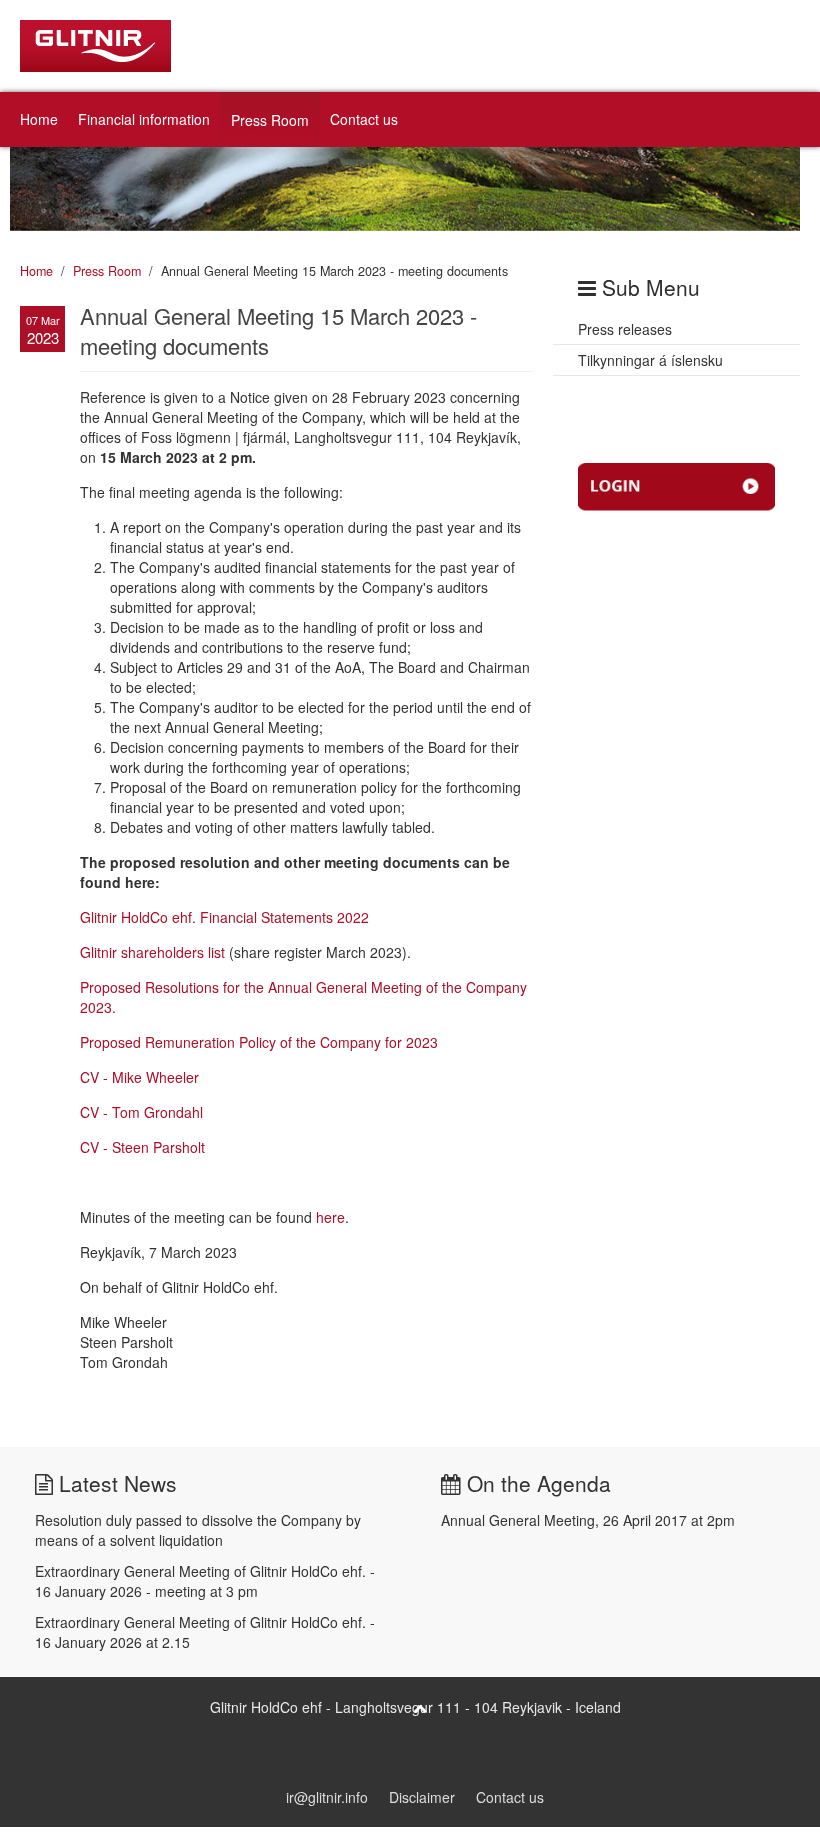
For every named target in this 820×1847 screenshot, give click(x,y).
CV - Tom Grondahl (141, 1112)
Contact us (364, 119)
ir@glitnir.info (327, 1797)
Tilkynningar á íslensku (650, 360)
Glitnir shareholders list (152, 952)
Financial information (144, 119)
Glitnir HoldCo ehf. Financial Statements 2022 (224, 917)
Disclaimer (422, 1797)
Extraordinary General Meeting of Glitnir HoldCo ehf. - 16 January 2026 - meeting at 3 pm (205, 1581)
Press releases (625, 329)
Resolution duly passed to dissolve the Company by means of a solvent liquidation (198, 1530)
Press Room (270, 120)
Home (39, 119)
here (330, 1217)
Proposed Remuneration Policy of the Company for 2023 (259, 1042)
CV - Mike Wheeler (139, 1077)
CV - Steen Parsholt (142, 1147)
